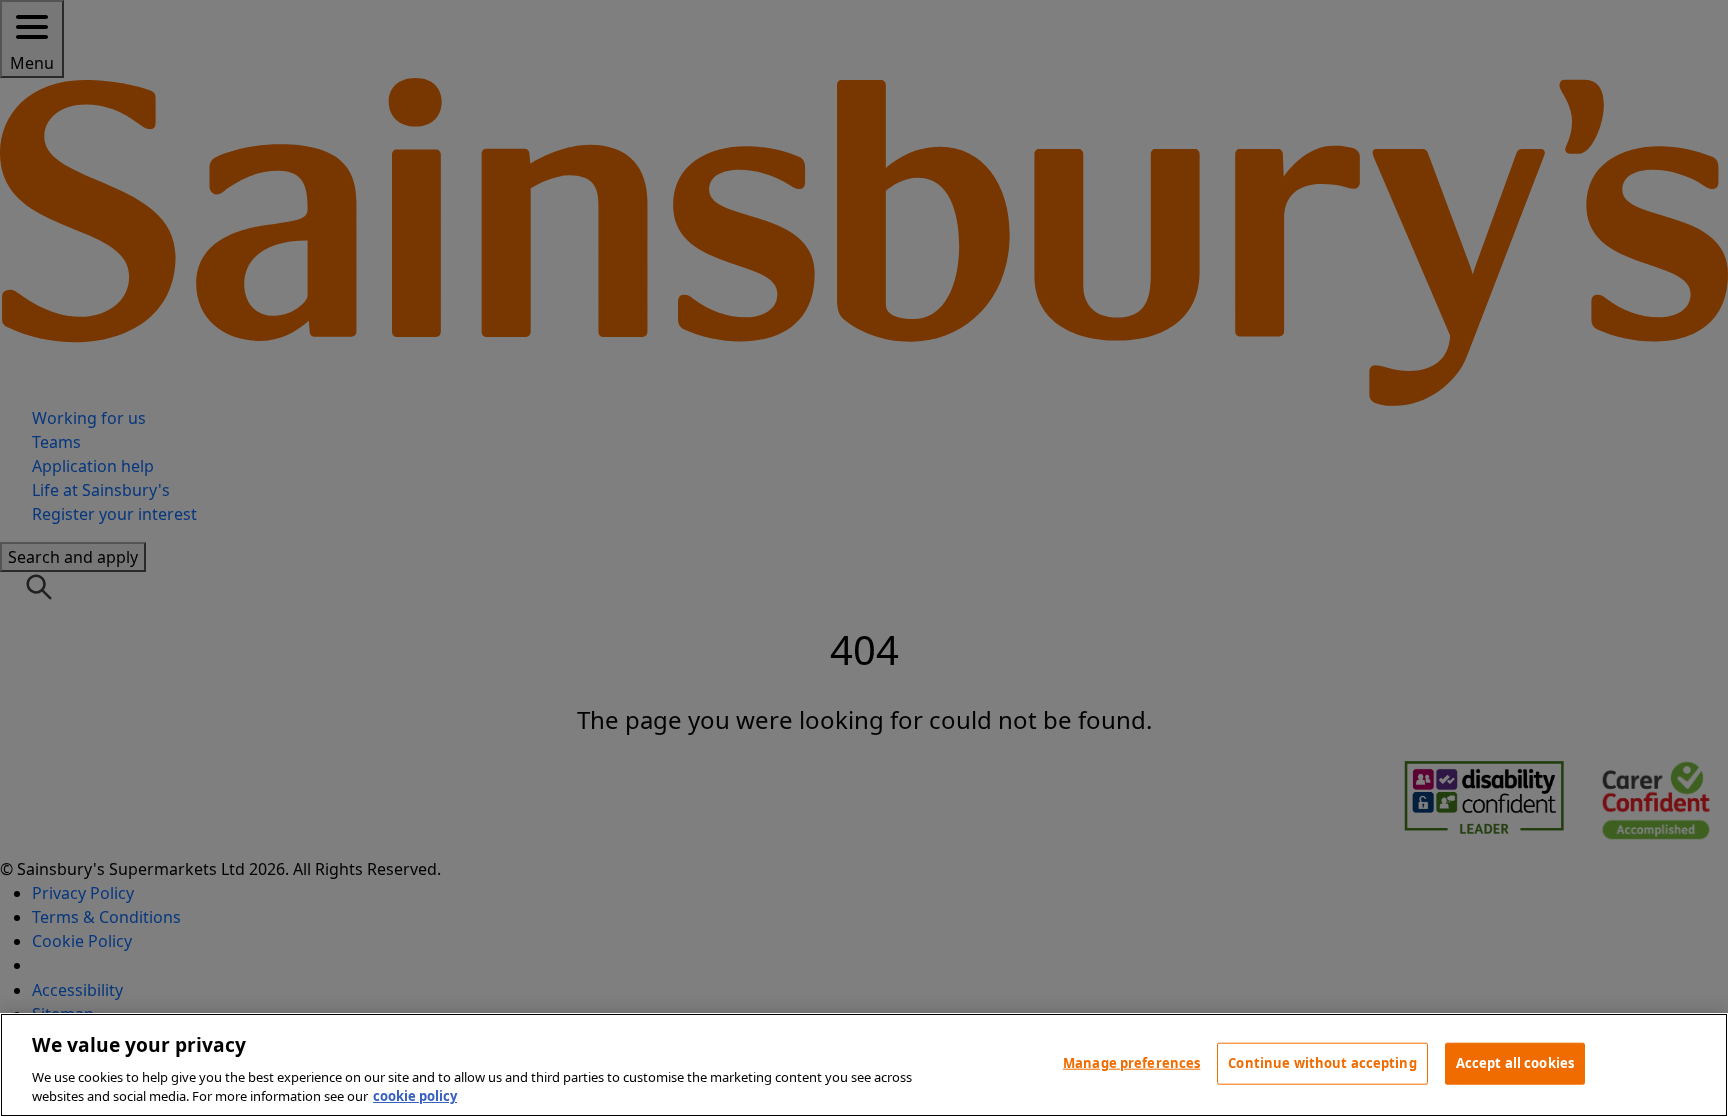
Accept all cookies (1515, 1063)
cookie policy (415, 1096)
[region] (864, 1065)
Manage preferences (1131, 1063)
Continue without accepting (1322, 1063)
